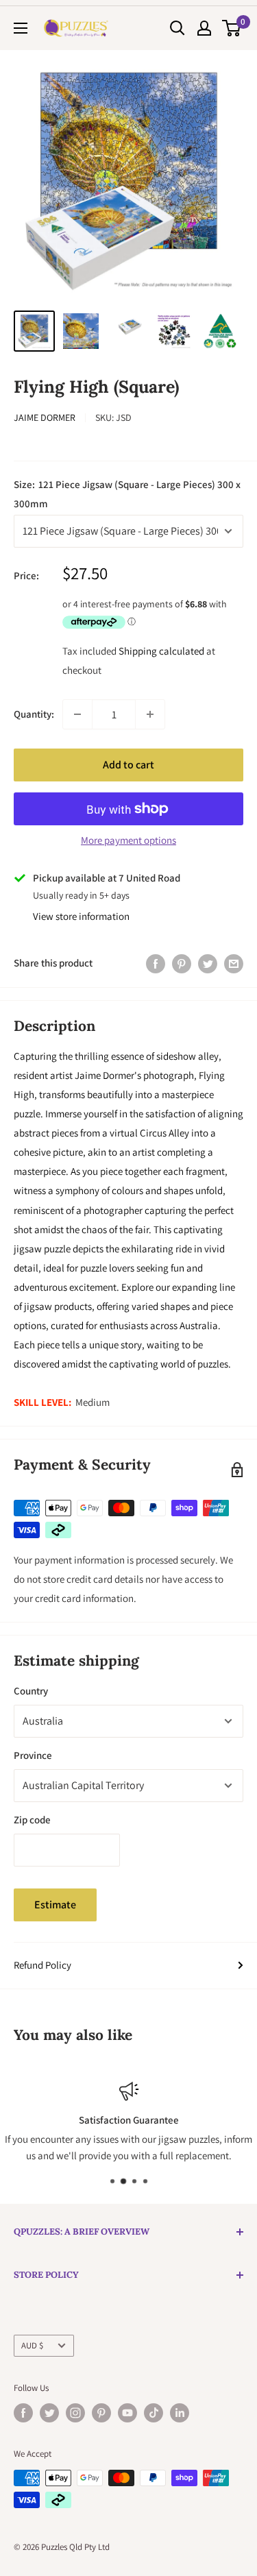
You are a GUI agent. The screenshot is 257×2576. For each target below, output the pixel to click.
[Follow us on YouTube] (127, 2413)
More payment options (128, 840)
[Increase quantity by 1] (150, 714)
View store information (81, 916)
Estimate (55, 1905)
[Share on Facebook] (156, 963)
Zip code (32, 1820)
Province (33, 1755)
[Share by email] (234, 963)
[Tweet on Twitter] (208, 963)
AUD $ (32, 2345)
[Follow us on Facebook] (23, 2413)
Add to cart (128, 765)
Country (31, 1691)
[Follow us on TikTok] (154, 2413)
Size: (127, 494)
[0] (232, 28)
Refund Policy (42, 1965)
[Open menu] (21, 28)
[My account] (204, 28)
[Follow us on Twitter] (49, 2413)
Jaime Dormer (45, 417)
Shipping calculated (161, 651)
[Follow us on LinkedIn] (180, 2413)
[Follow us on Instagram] (75, 2413)
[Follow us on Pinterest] (101, 2413)
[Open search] (178, 28)
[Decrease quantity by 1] (77, 714)
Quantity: (34, 714)
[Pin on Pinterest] (182, 963)
